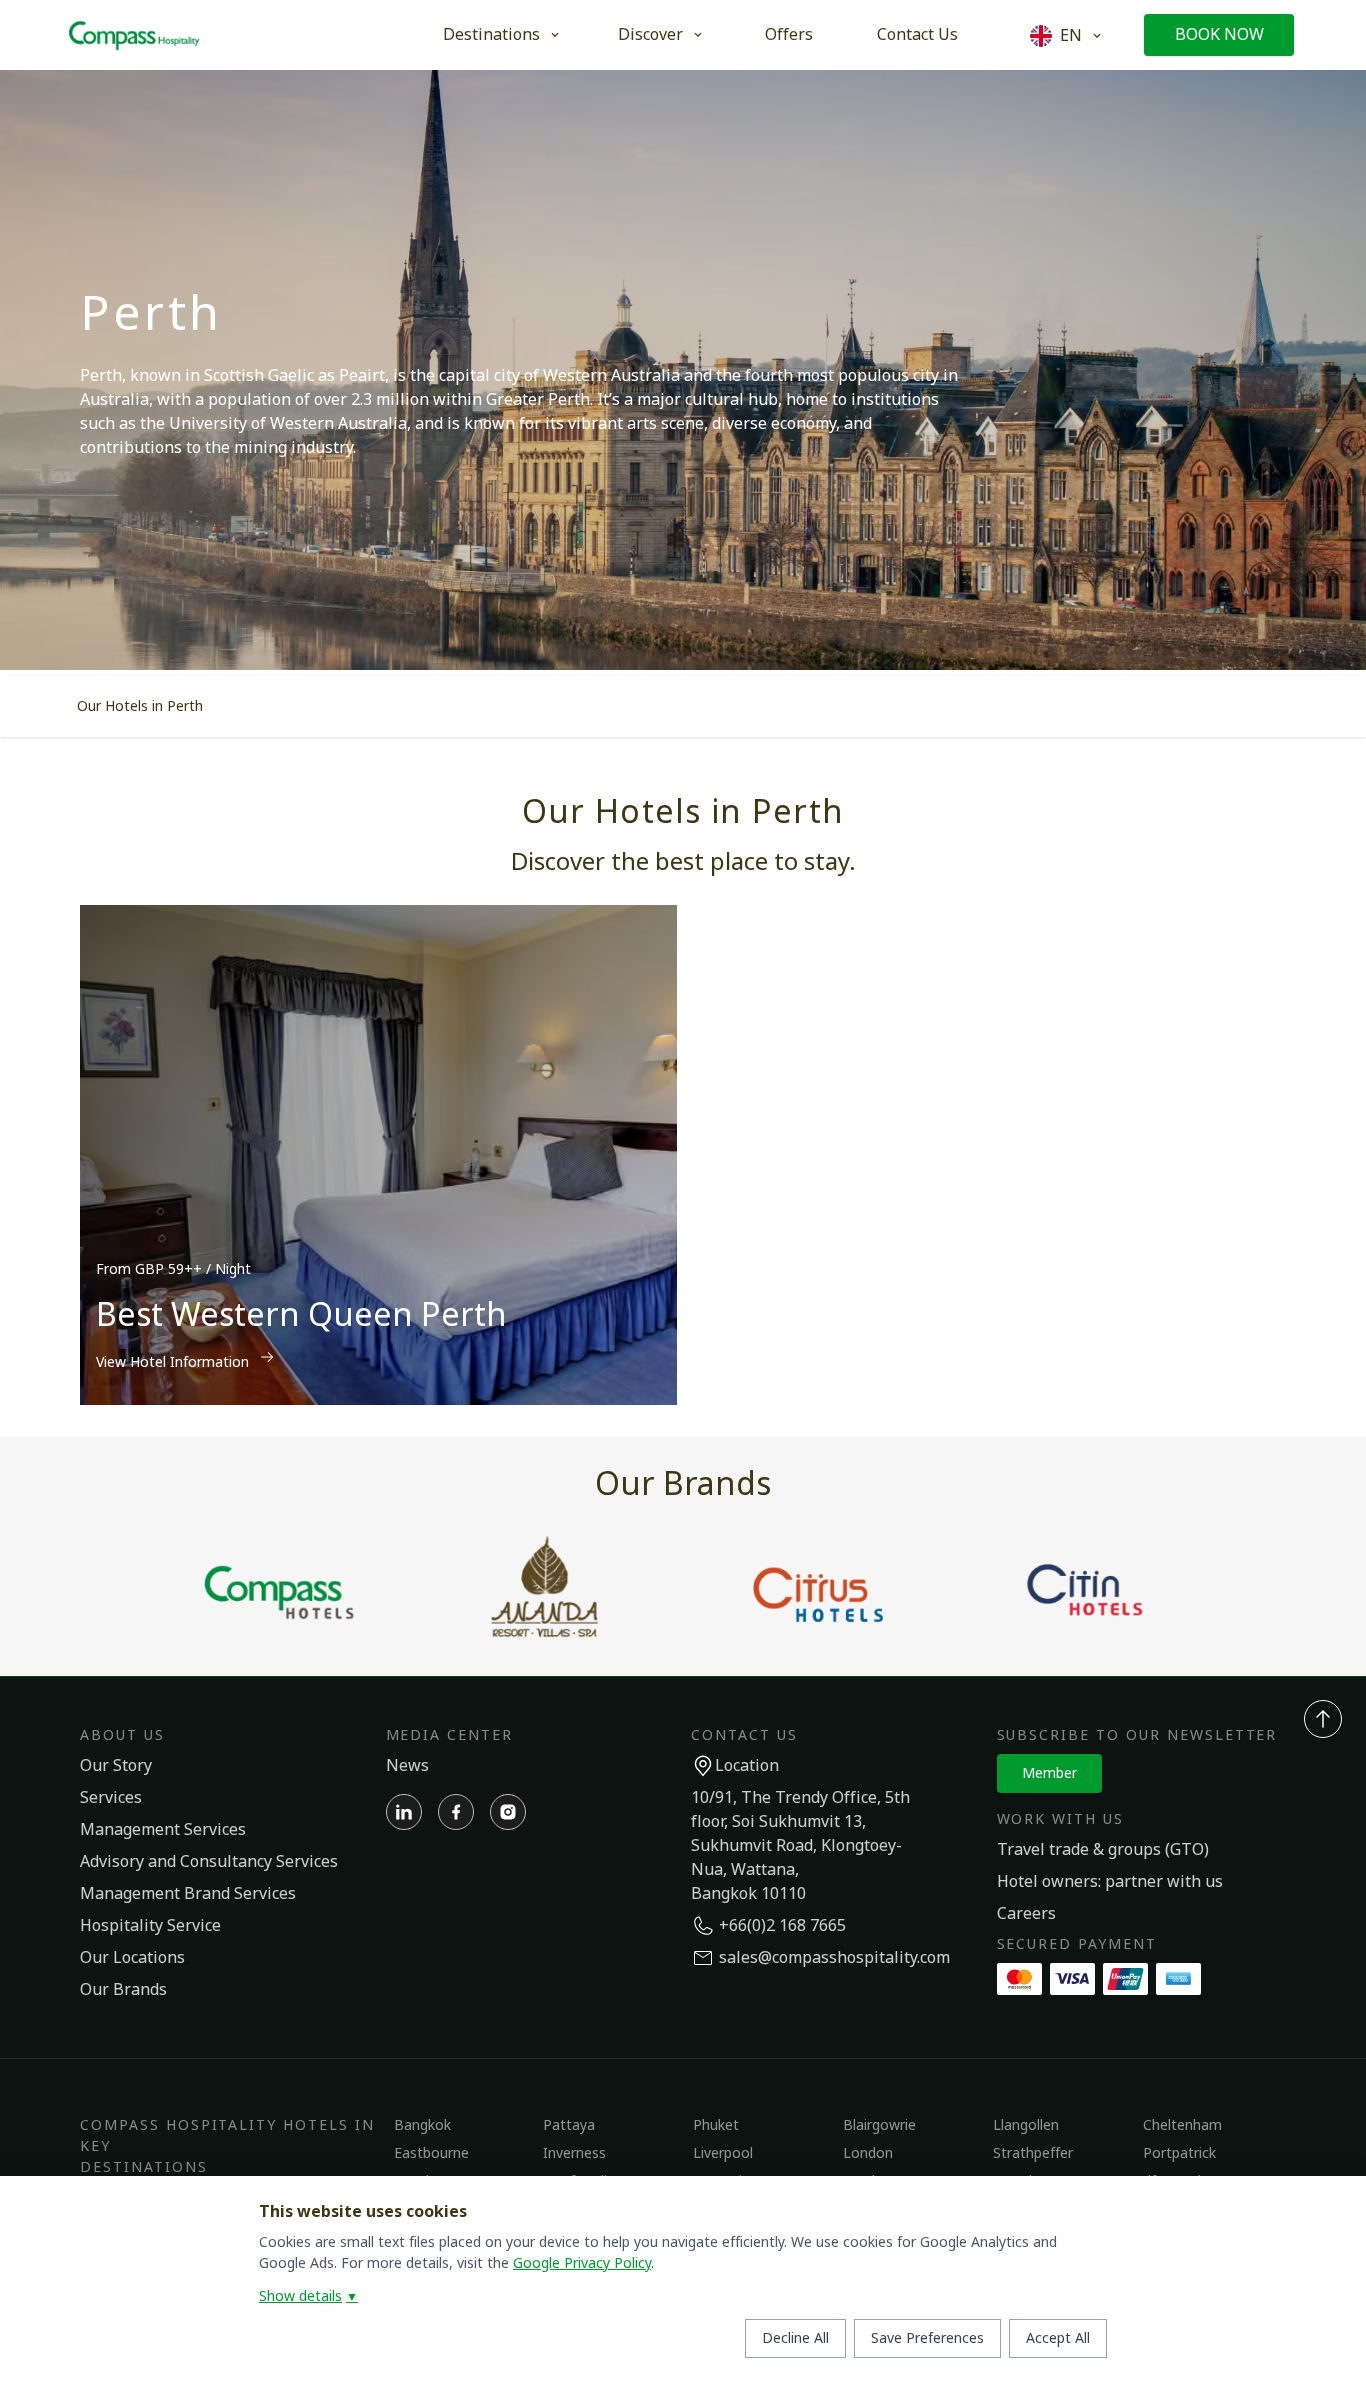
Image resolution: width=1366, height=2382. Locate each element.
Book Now (1219, 35)
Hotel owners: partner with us (1110, 1882)
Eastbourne (431, 2153)
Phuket (716, 2125)
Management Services (163, 1830)
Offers (789, 35)
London (868, 2153)
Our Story (116, 1766)
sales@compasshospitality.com (834, 1958)
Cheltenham (1182, 2125)
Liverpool (723, 2153)
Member (1049, 1773)
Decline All (795, 2338)
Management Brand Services (188, 1894)
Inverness (574, 2153)
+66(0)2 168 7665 (782, 1926)
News (407, 1766)
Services (111, 1798)
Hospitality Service (150, 1926)
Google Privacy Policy (582, 2263)
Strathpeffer (1033, 2153)
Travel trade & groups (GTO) (1103, 1850)
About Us (122, 1735)
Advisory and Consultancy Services (209, 1862)
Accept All (1058, 2338)
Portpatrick (1179, 2153)
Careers (1026, 1914)
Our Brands (123, 1990)
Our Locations (132, 1958)
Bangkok (422, 2125)
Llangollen (1026, 2125)
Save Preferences (927, 2338)
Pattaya (569, 2125)
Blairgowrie (879, 2125)
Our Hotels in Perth (140, 706)
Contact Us (917, 35)
